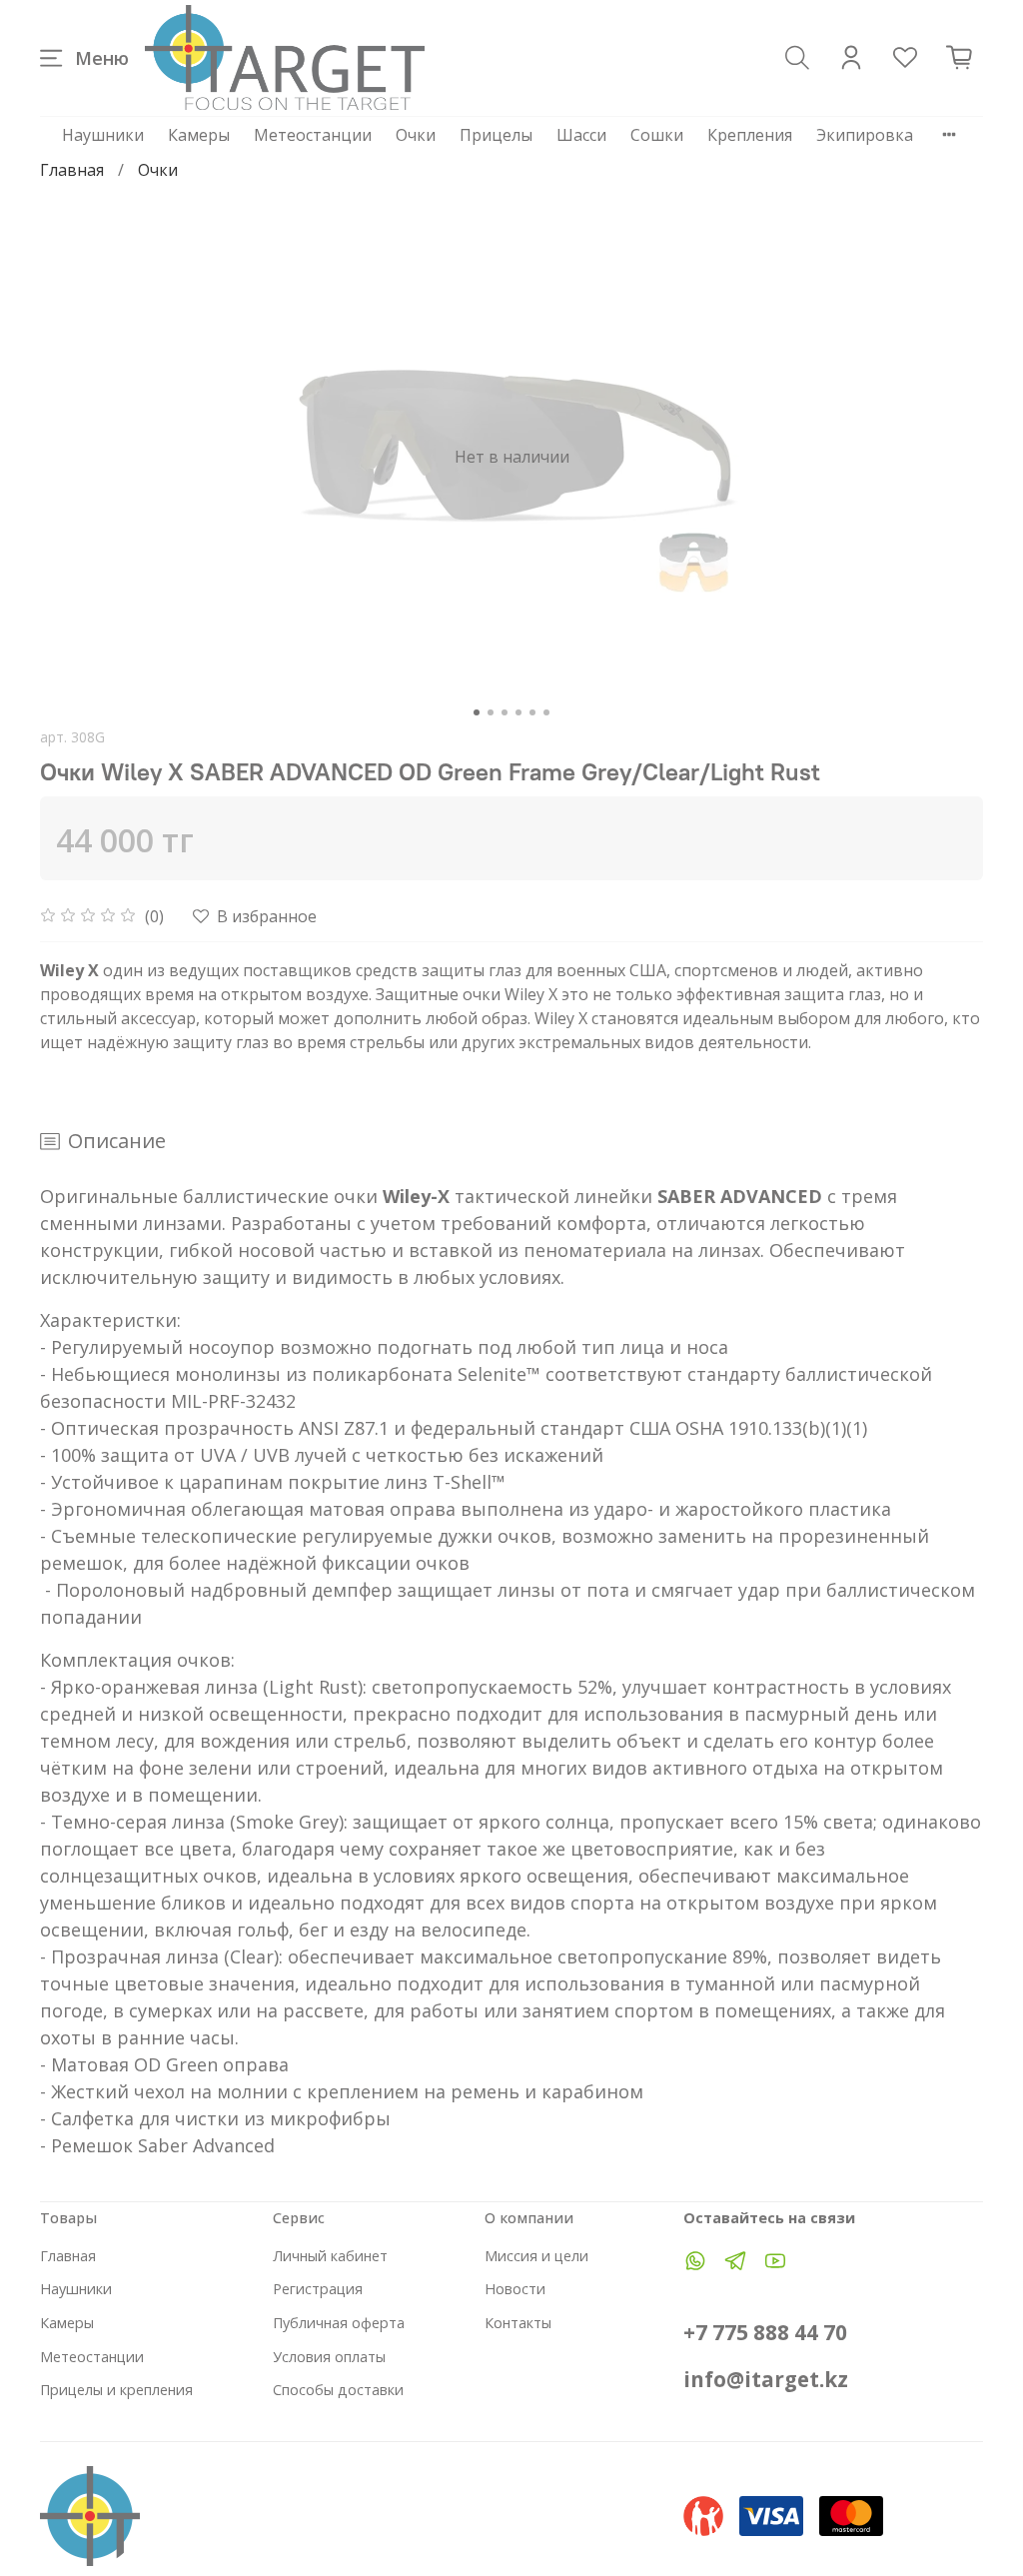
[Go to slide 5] (532, 712)
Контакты (518, 2323)
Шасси (581, 135)
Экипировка (865, 135)
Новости (515, 2289)
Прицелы (496, 135)
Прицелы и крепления (116, 2390)
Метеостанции (313, 135)
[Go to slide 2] (491, 712)
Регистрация (318, 2289)
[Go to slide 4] (518, 712)
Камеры (199, 135)
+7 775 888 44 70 (765, 2332)
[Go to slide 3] (505, 712)
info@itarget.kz (766, 2379)
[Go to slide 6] (546, 712)
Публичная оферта (339, 2323)
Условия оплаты (329, 2357)
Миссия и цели (536, 2256)
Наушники (103, 135)
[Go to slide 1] (477, 712)
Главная (72, 170)
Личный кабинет (330, 2256)
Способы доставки (338, 2390)
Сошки (657, 135)
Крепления (750, 135)
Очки (416, 135)
